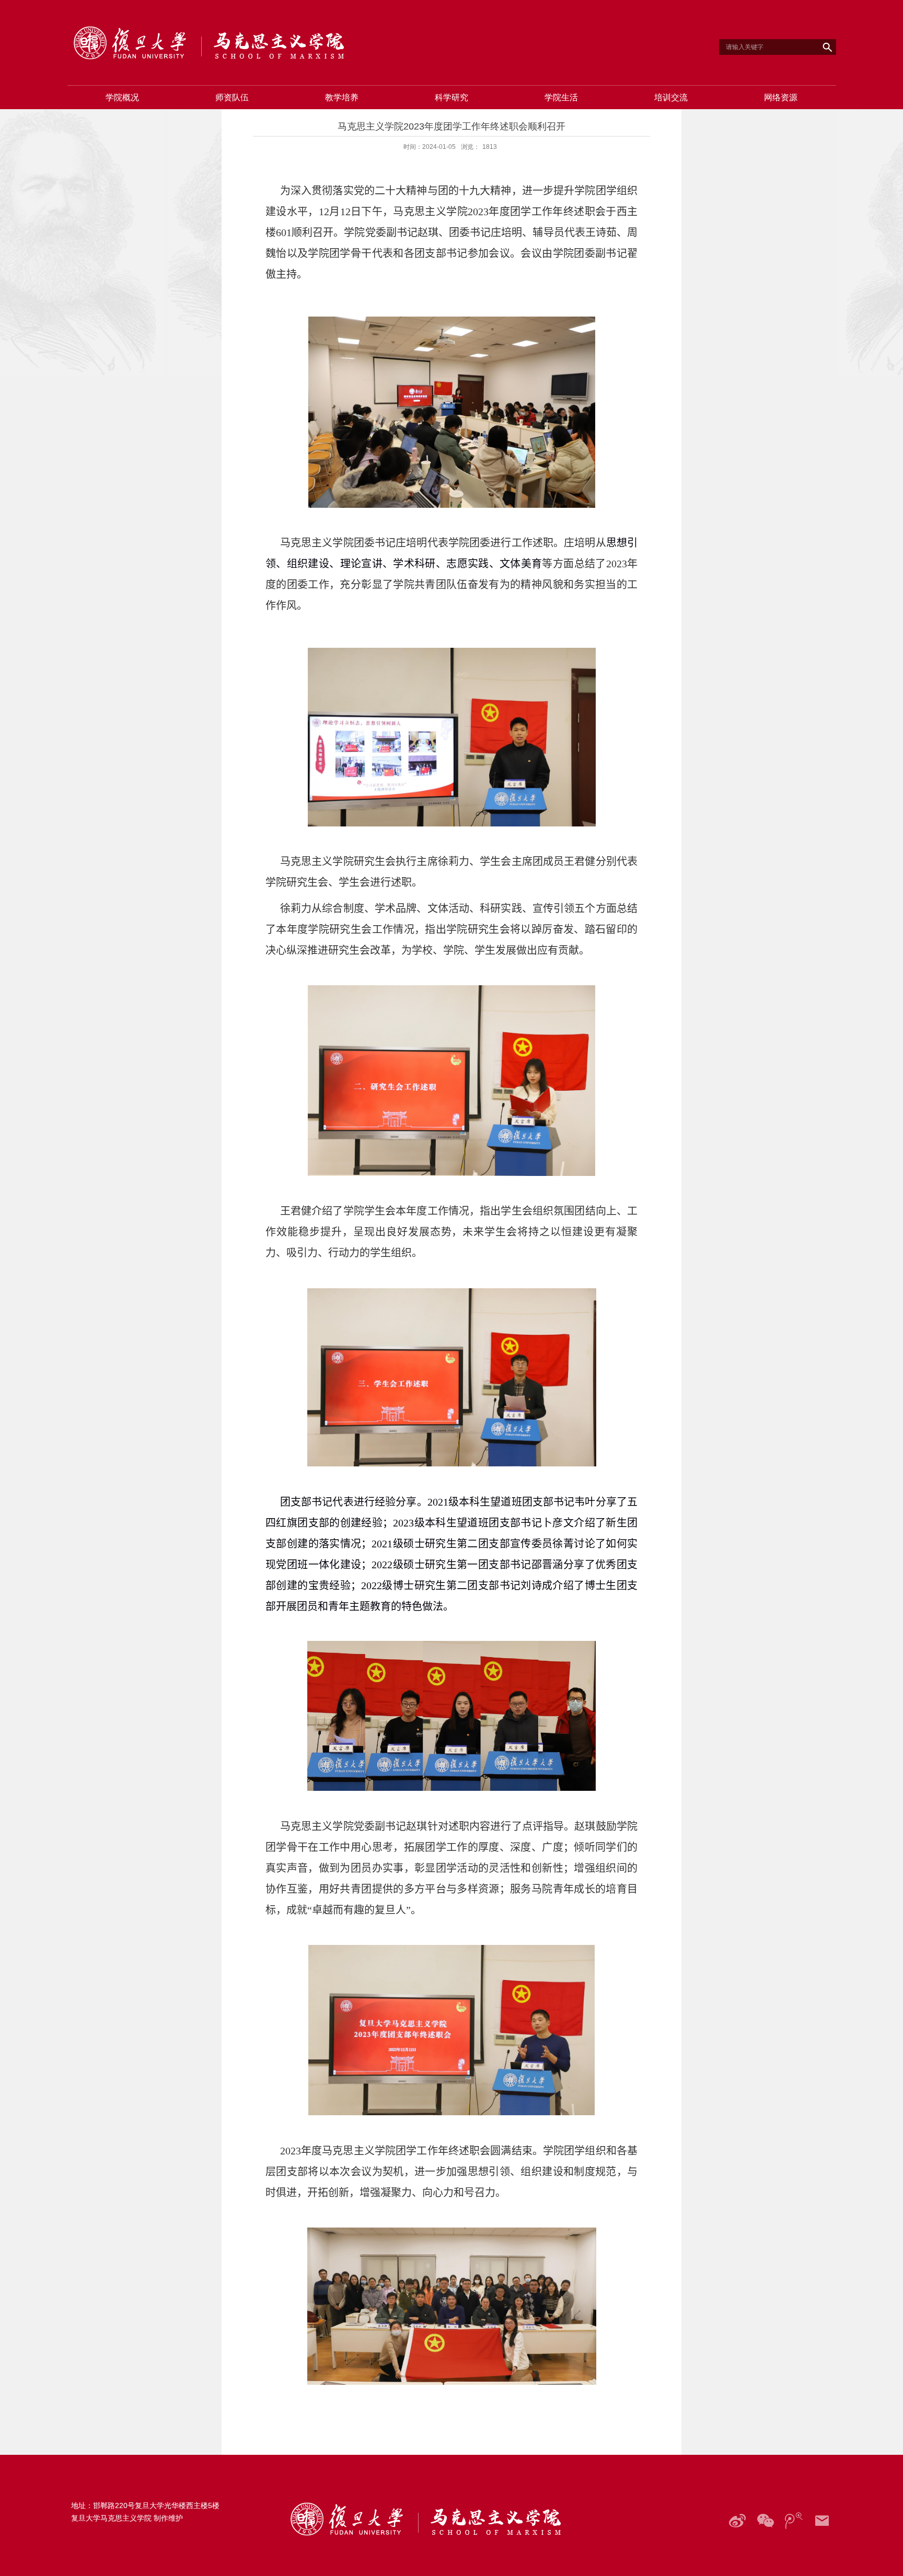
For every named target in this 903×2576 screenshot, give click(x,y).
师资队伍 (232, 97)
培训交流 (671, 97)
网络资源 (781, 97)
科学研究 (451, 97)
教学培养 (342, 97)
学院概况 (122, 97)
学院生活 (561, 97)
